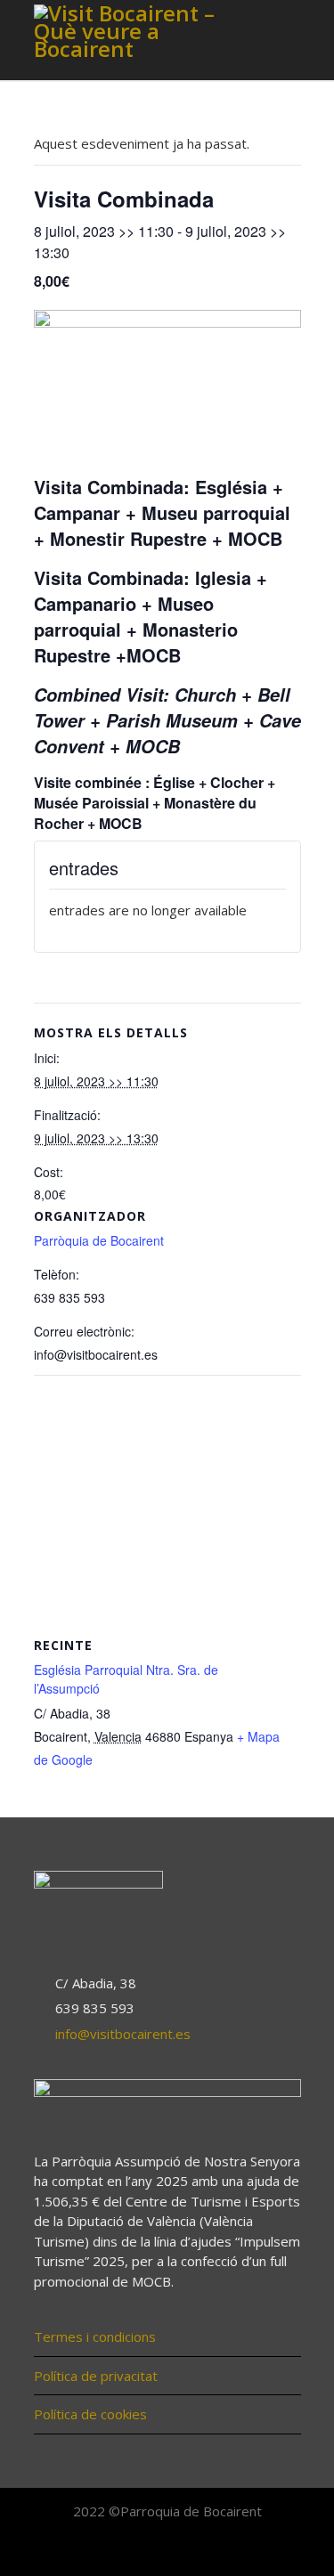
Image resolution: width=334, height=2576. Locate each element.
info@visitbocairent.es (123, 2034)
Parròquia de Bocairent (99, 1240)
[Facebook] (128, 2550)
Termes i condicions (95, 2336)
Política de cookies (90, 2414)
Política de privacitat (96, 2376)
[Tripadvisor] (207, 2550)
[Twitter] (167, 2550)
